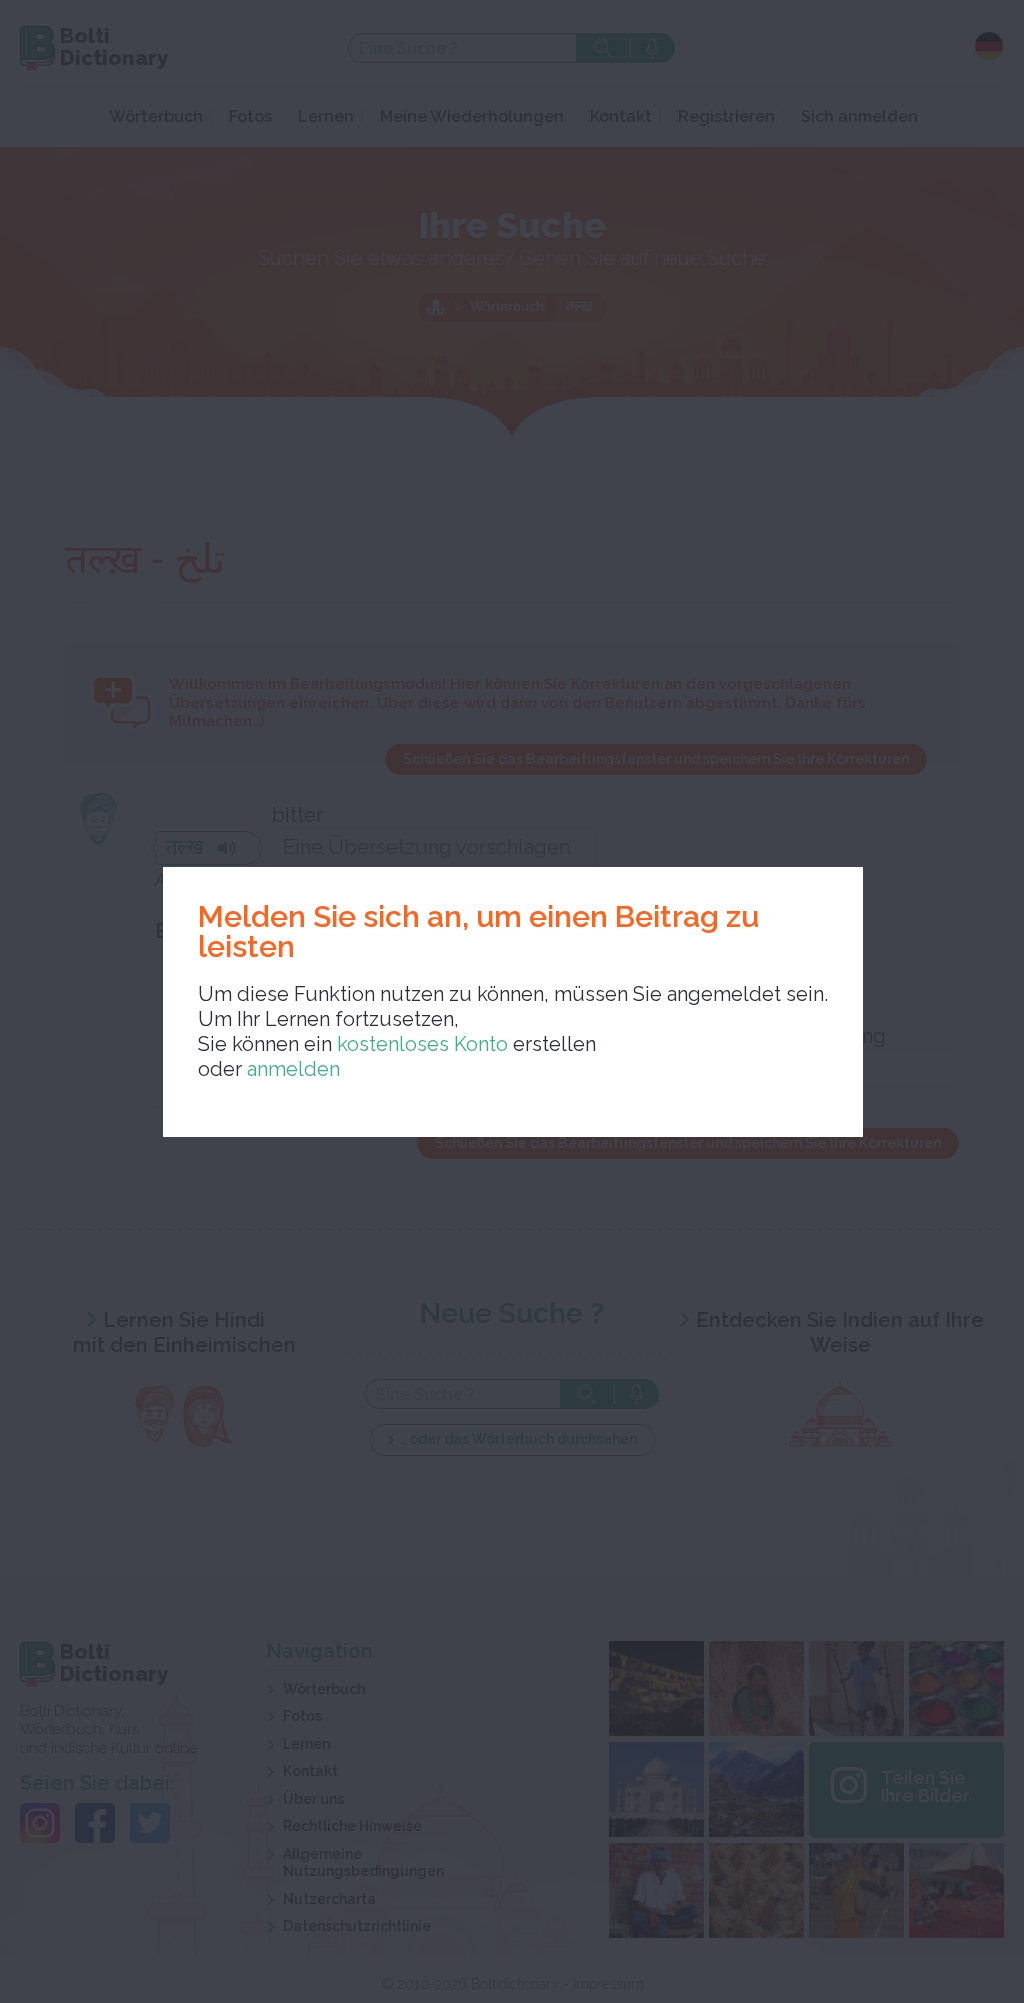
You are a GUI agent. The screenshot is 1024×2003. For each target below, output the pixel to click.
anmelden (293, 1069)
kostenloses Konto (420, 1044)
